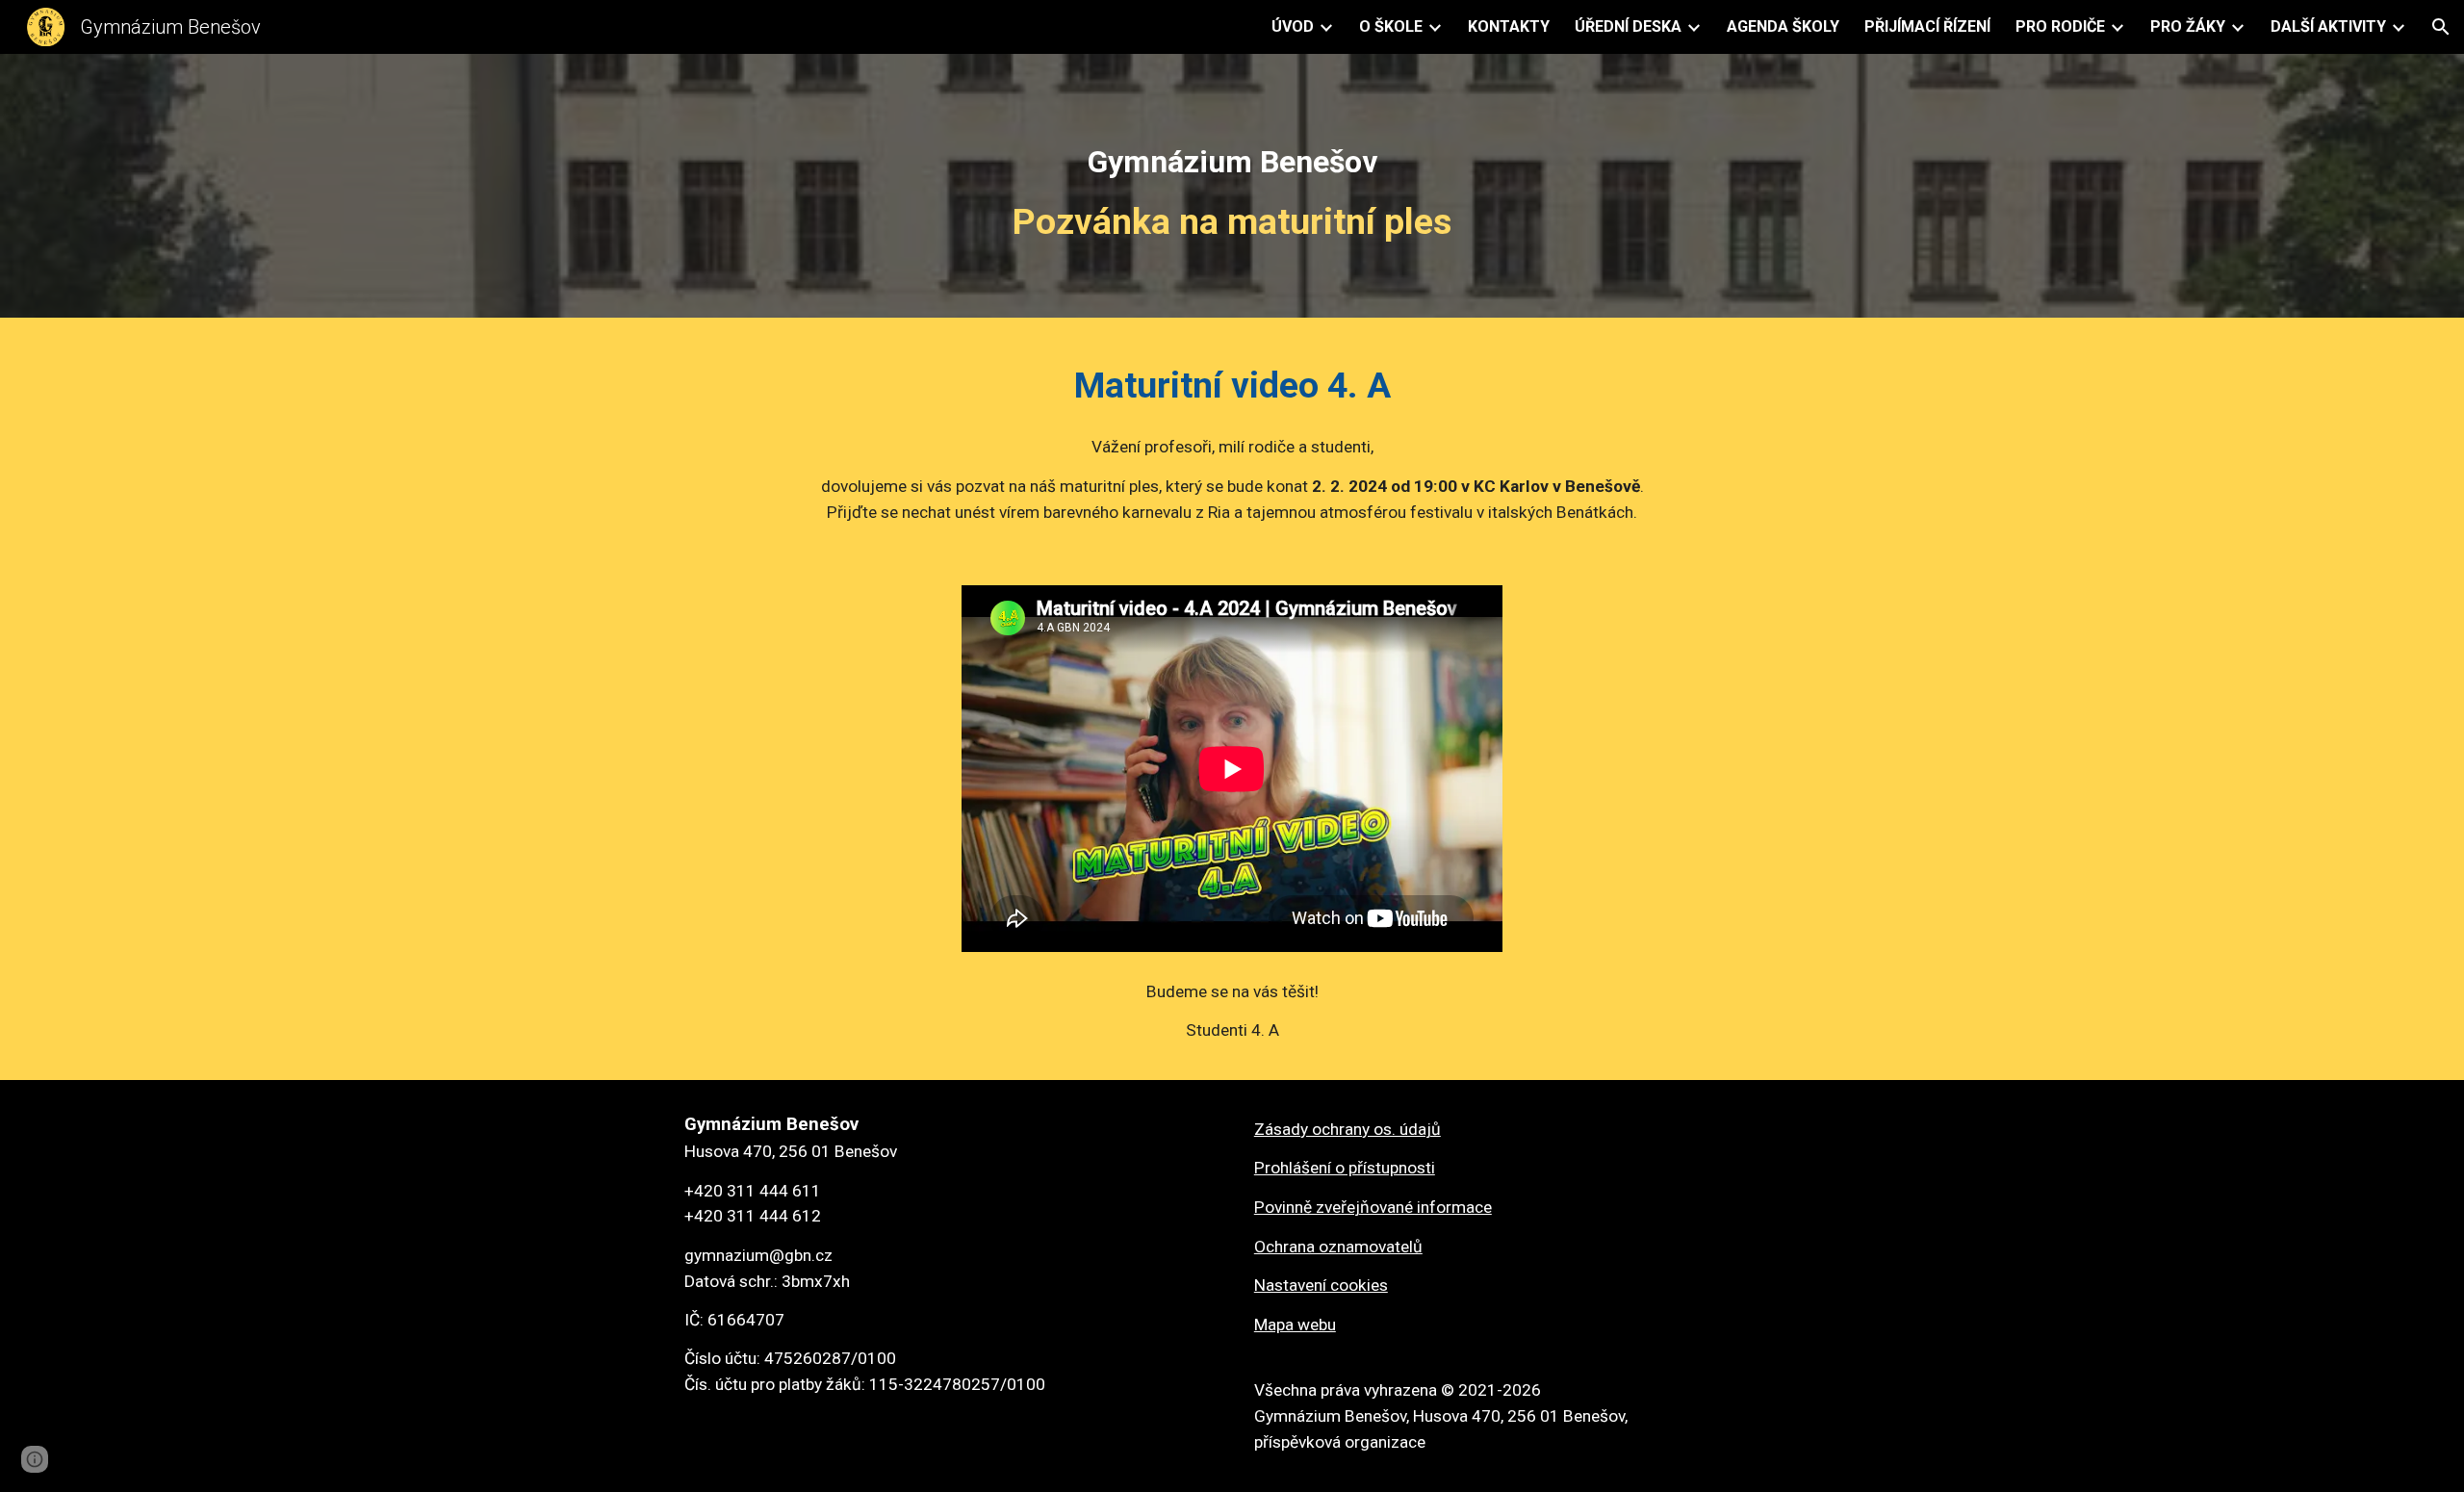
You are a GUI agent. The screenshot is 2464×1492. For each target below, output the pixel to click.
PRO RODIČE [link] (2060, 26)
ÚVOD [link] (1293, 26)
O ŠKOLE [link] (1391, 26)
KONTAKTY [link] (1509, 26)
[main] (1232, 191)
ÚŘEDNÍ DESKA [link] (1628, 26)
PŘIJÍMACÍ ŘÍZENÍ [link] (1927, 26)
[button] (2441, 27)
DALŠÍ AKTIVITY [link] (2328, 26)
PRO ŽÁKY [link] (2188, 26)
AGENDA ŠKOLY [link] (1783, 26)
